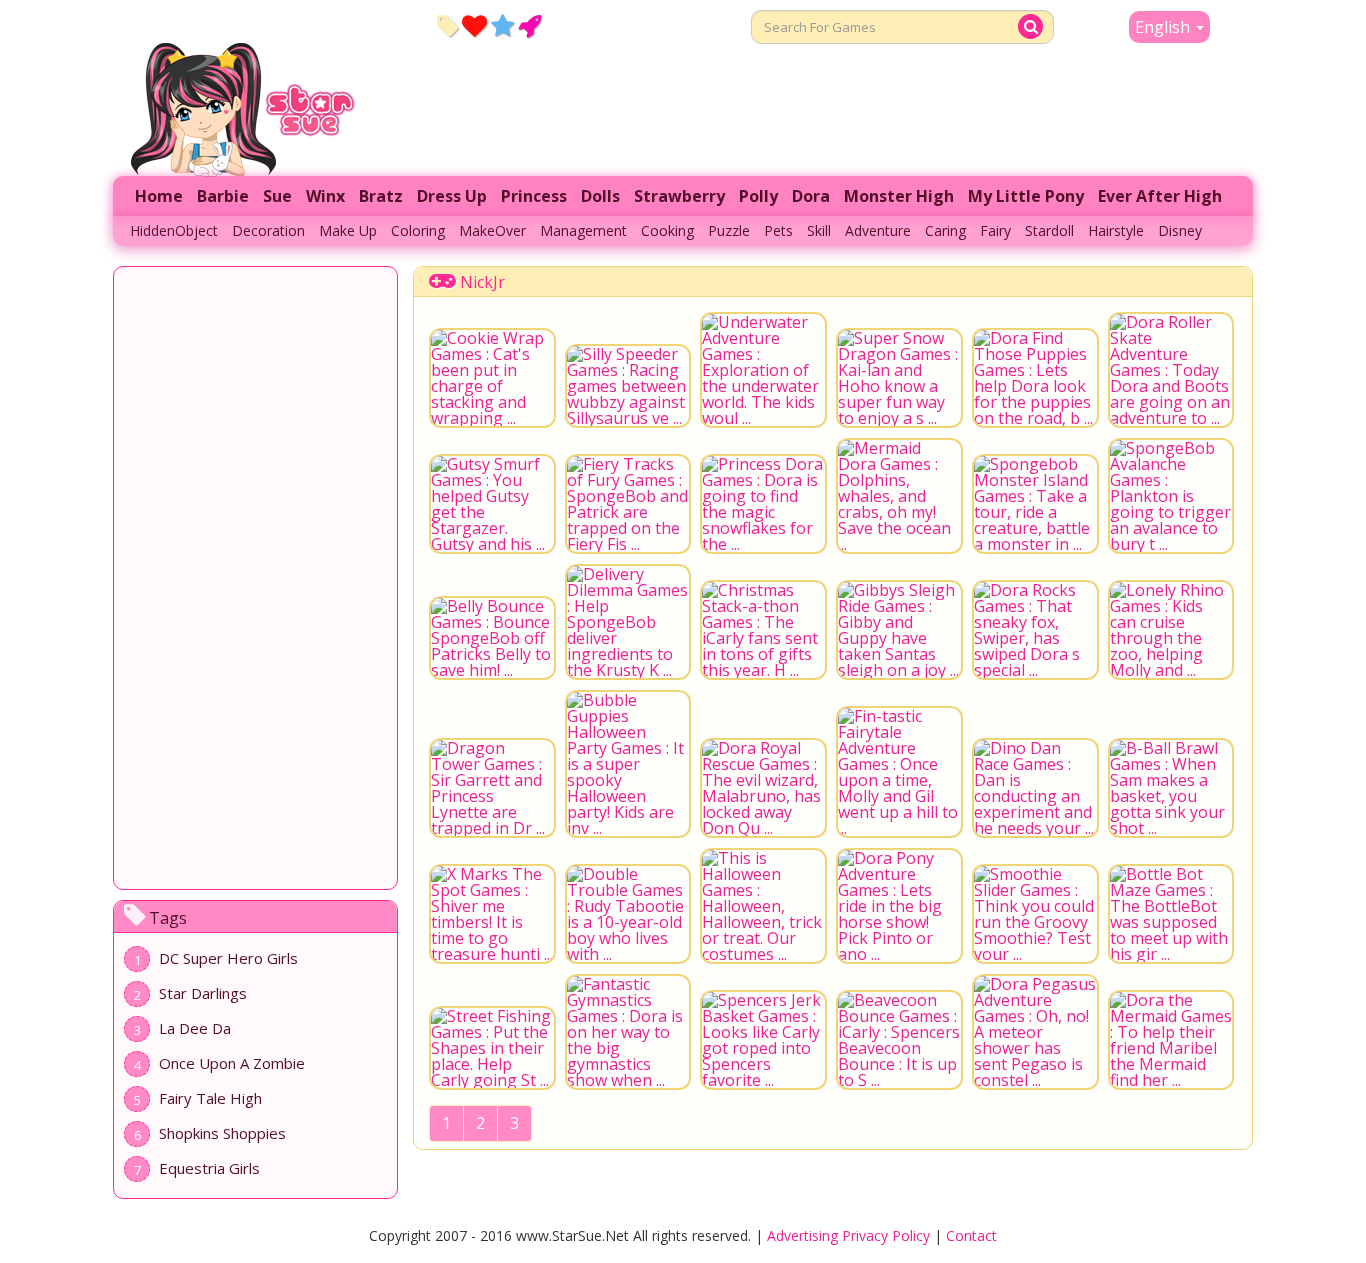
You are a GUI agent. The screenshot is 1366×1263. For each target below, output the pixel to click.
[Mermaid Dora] (899, 496)
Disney (1180, 230)
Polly (758, 196)
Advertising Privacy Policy (848, 1235)
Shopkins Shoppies (222, 1133)
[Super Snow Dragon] (899, 378)
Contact (971, 1235)
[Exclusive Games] (502, 25)
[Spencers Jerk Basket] (763, 1040)
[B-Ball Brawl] (1171, 788)
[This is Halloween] (763, 906)
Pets (778, 230)
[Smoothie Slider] (1035, 914)
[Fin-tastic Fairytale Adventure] (899, 772)
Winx (325, 196)
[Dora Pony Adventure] (899, 906)
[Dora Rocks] (1035, 630)
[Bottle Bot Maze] (1171, 914)
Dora (811, 196)
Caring (945, 230)
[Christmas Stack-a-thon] (763, 630)
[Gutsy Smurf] (492, 504)
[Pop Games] (474, 25)
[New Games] (447, 25)
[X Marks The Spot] (492, 914)
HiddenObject (174, 230)
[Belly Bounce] (492, 638)
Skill (819, 230)
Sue (277, 196)
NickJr (482, 282)
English (1164, 27)
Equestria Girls (209, 1168)
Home (159, 196)
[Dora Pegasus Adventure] (1035, 1032)
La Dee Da (195, 1028)
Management (583, 230)
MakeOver (492, 230)
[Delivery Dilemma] (628, 622)
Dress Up (452, 196)
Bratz (381, 196)
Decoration (268, 230)
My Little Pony (1026, 196)
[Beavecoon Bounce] (899, 1040)
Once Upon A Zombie (232, 1063)
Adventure (878, 230)
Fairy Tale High (210, 1098)
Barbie (223, 196)
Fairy (995, 230)
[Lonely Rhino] (1171, 630)
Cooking (667, 230)
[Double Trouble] (628, 914)
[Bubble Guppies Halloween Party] (628, 764)
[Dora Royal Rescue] (763, 788)
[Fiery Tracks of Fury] (628, 504)
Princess (534, 196)
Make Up (348, 230)
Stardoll (1049, 230)
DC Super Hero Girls (228, 958)
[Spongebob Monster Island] (1035, 504)
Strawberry (679, 196)
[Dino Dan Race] (1035, 788)
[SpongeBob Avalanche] (1171, 496)
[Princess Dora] (763, 504)
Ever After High (1160, 196)
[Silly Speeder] (628, 386)
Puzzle (729, 230)
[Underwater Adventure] (763, 370)
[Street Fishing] (492, 1048)
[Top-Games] (529, 25)
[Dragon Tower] (492, 788)
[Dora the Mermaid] (1171, 1040)
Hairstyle (1116, 230)
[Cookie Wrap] (492, 378)
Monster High (899, 196)
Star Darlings (203, 993)
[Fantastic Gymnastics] (628, 1032)
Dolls (600, 196)
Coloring (418, 230)
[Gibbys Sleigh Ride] (899, 630)
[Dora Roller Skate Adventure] (1171, 370)
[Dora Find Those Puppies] (1035, 378)
